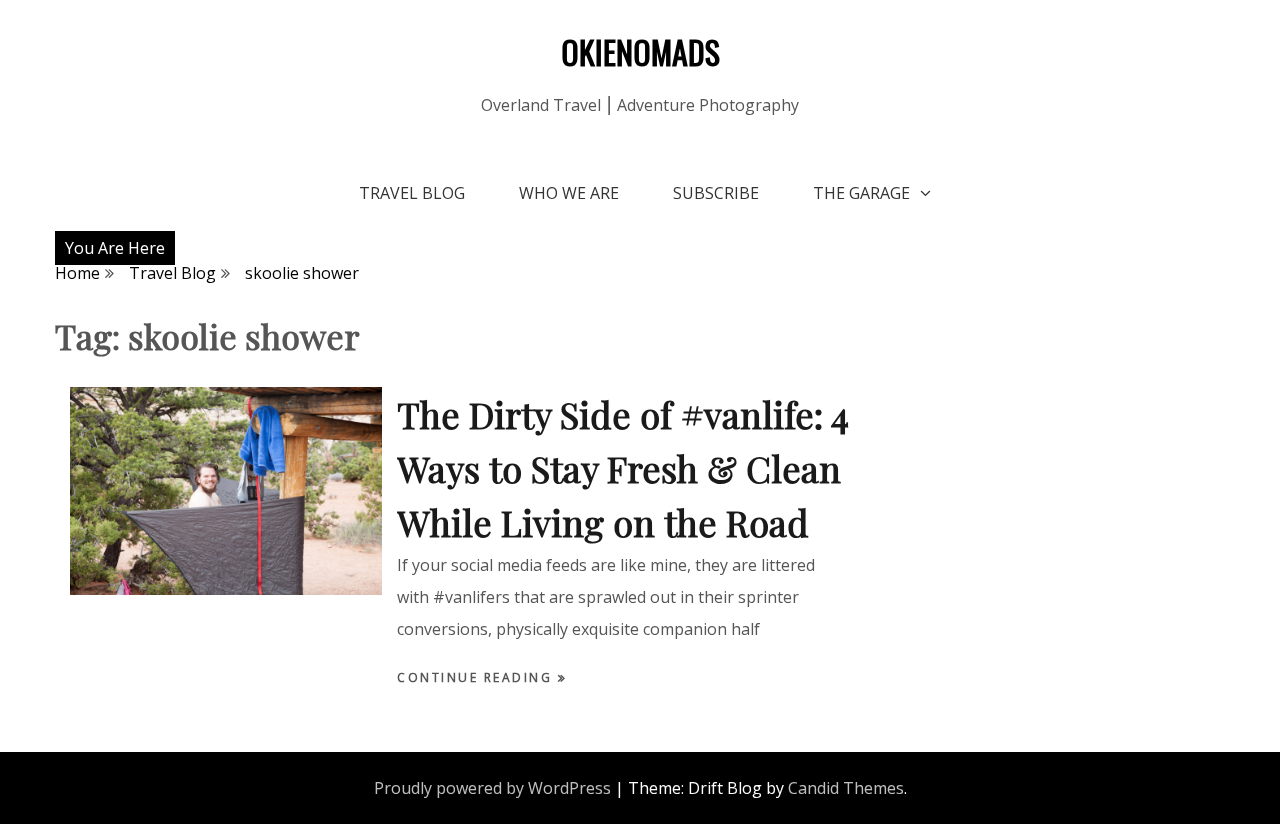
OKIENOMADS (640, 51)
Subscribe (716, 193)
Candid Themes (846, 788)
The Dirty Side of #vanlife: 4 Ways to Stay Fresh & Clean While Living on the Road (623, 468)
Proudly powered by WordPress (492, 788)
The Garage (861, 193)
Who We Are (569, 193)
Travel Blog (412, 193)
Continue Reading (477, 677)
